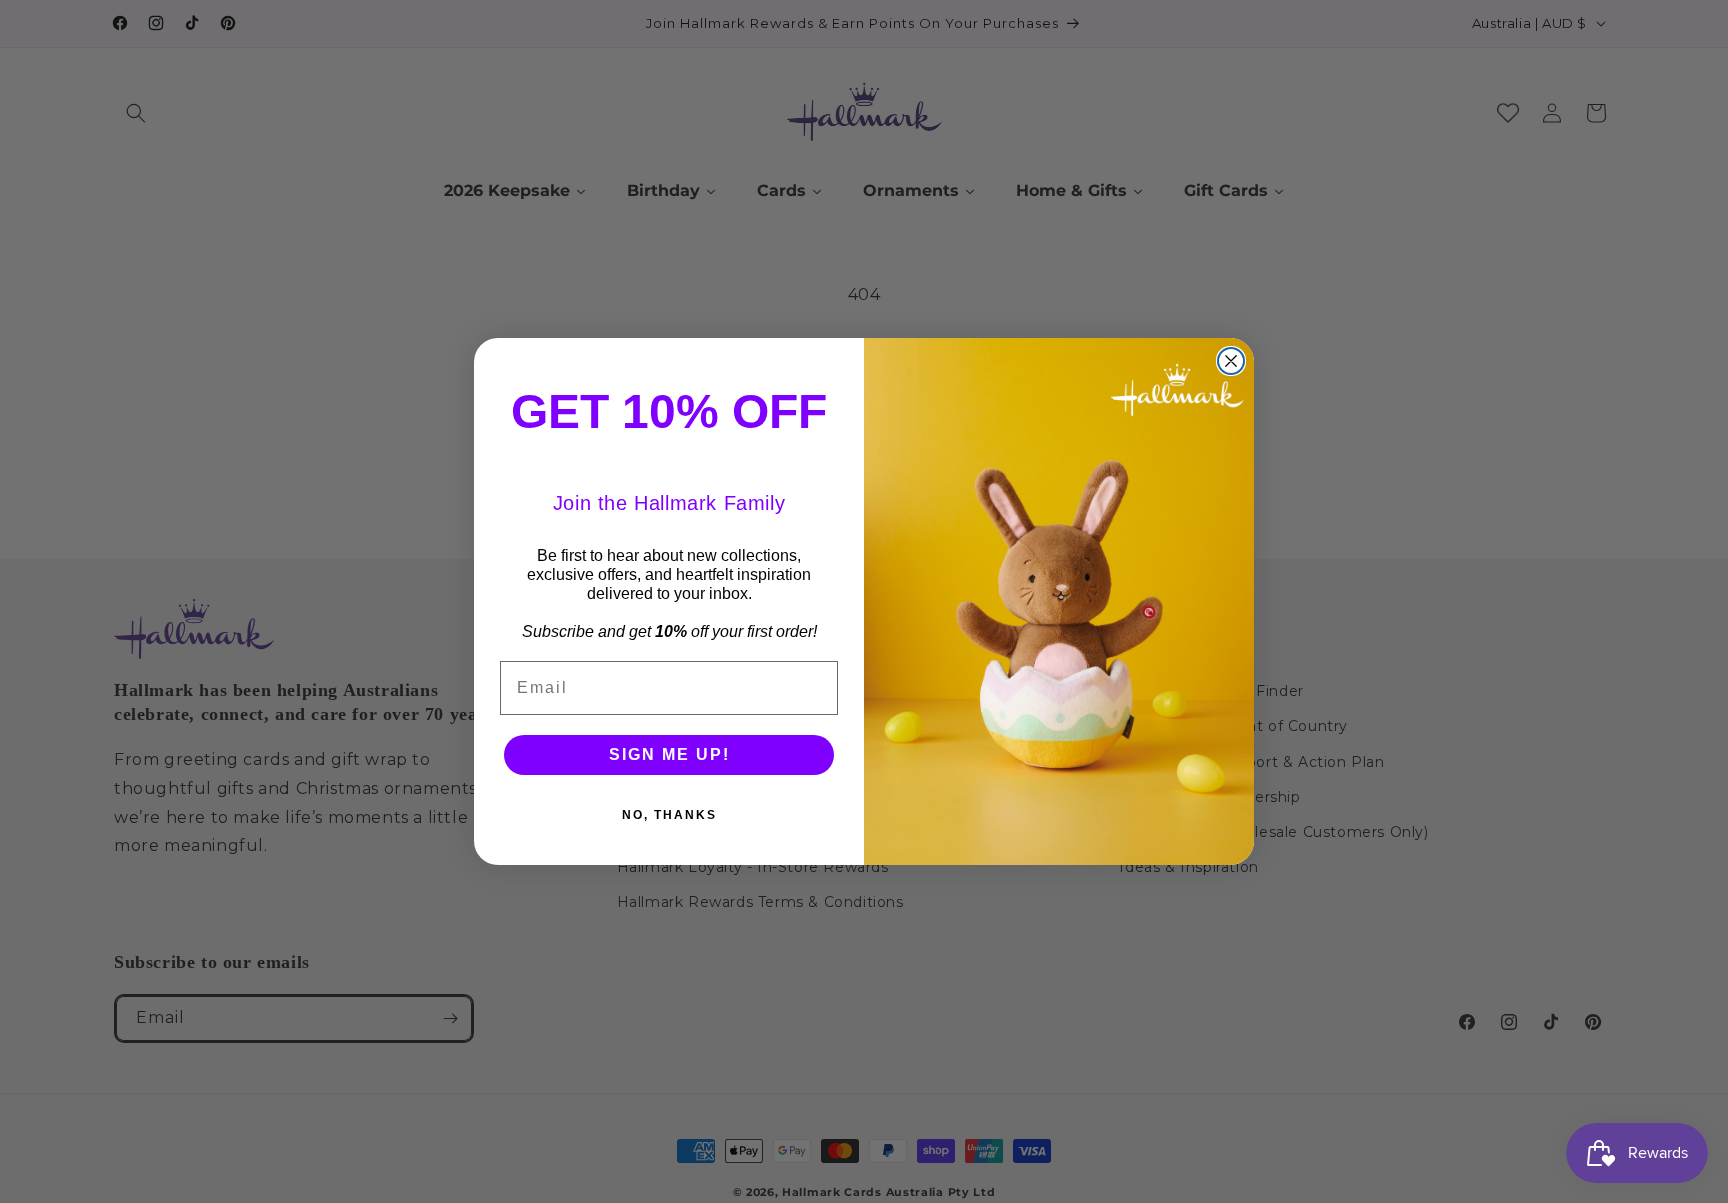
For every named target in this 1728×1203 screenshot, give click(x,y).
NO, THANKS (669, 815)
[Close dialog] (1231, 361)
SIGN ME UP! (669, 754)
